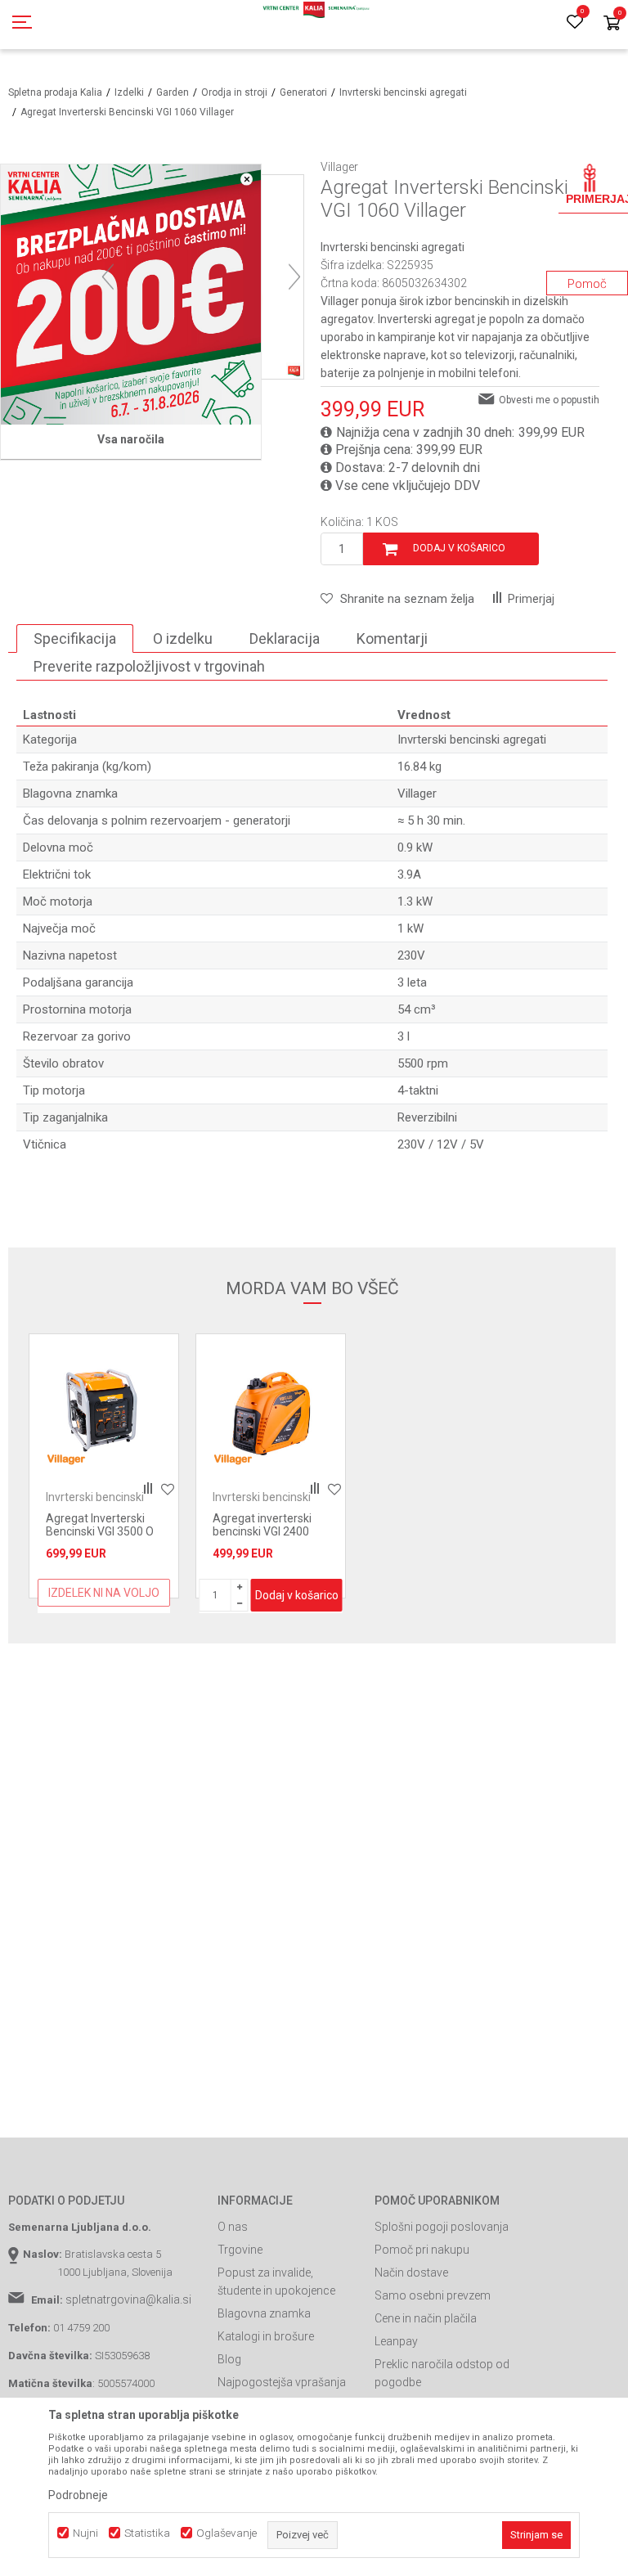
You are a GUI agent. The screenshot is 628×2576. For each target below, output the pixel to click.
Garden (173, 92)
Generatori (303, 92)
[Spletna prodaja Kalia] (314, 25)
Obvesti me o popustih (549, 400)
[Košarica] (612, 24)
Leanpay (396, 2341)
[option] (104, 1466)
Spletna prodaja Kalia (55, 92)
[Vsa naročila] (131, 294)
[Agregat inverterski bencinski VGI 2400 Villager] (271, 1409)
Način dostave (411, 2273)
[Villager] (66, 1459)
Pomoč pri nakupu (422, 2250)
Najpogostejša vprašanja (282, 2382)
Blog (229, 2359)
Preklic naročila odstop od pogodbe (442, 2373)
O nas (233, 2227)
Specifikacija (75, 638)
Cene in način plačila (426, 2318)
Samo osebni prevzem (433, 2295)
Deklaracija (285, 638)
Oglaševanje (227, 2533)
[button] (397, 599)
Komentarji (392, 638)
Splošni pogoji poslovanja (442, 2227)
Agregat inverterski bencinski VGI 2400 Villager (262, 1531)
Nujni (85, 2533)
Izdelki (129, 92)
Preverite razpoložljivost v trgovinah (149, 666)
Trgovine (240, 2250)
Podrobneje (78, 2495)
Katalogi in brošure (266, 2336)
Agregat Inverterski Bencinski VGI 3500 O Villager (100, 1531)
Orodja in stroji (234, 92)
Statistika (147, 2533)
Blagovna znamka (264, 2313)
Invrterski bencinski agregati (403, 92)
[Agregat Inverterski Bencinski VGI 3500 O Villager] (104, 1409)
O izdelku (183, 638)
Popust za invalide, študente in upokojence (276, 2282)
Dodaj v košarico (459, 548)
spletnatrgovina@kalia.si (128, 2300)
